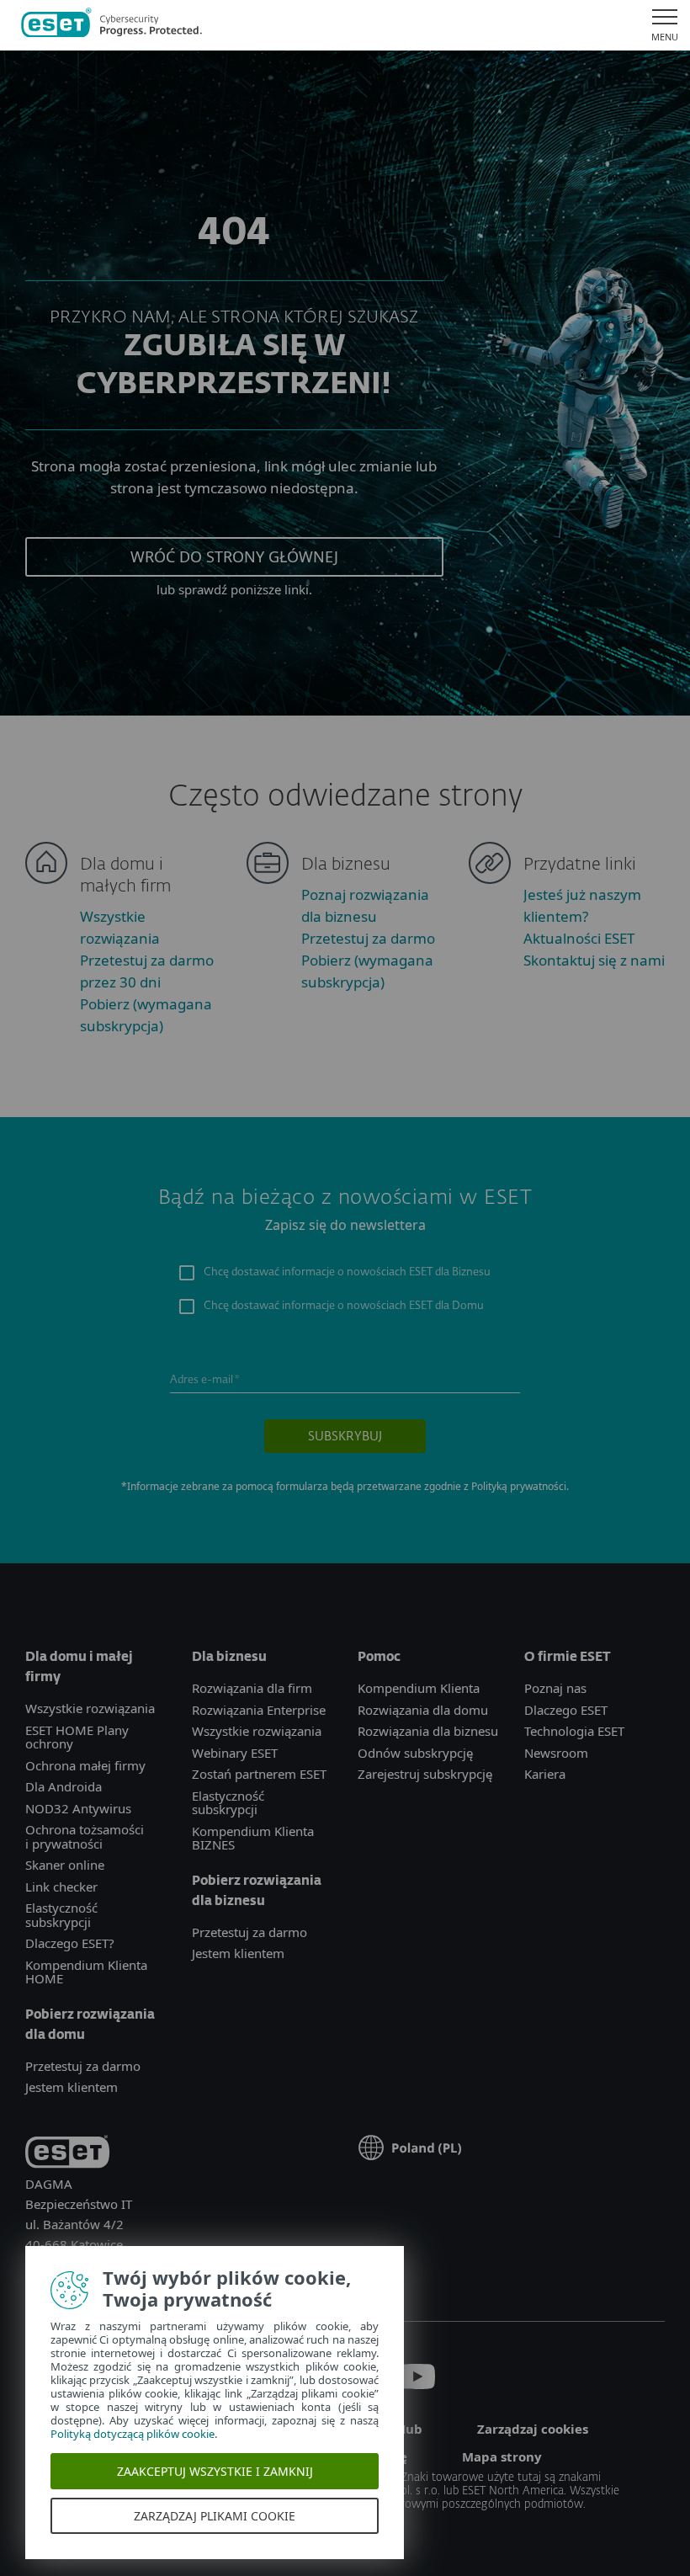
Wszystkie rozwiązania (90, 1708)
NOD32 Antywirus (78, 1808)
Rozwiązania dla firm (252, 1688)
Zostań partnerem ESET (259, 1774)
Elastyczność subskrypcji (61, 1915)
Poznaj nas (555, 1688)
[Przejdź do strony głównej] (111, 25)
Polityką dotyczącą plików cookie (133, 2434)
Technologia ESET (574, 1731)
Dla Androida (64, 1786)
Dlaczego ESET (566, 1710)
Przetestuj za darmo (368, 938)
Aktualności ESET (579, 938)
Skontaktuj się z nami (594, 960)
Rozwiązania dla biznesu (428, 1731)
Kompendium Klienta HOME (86, 1972)
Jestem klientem (72, 2087)
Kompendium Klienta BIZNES (253, 1838)
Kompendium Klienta (419, 1688)
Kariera (545, 1774)
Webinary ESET (235, 1753)
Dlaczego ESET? (70, 1943)
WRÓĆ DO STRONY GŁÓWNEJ (234, 556)
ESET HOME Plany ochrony (77, 1737)
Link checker (61, 1887)
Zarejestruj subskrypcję (425, 1774)
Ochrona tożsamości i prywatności (85, 1836)
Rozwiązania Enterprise (259, 1710)
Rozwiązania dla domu (423, 1710)
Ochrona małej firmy (85, 1765)
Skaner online (65, 1865)
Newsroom (556, 1753)
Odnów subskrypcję (415, 1753)
